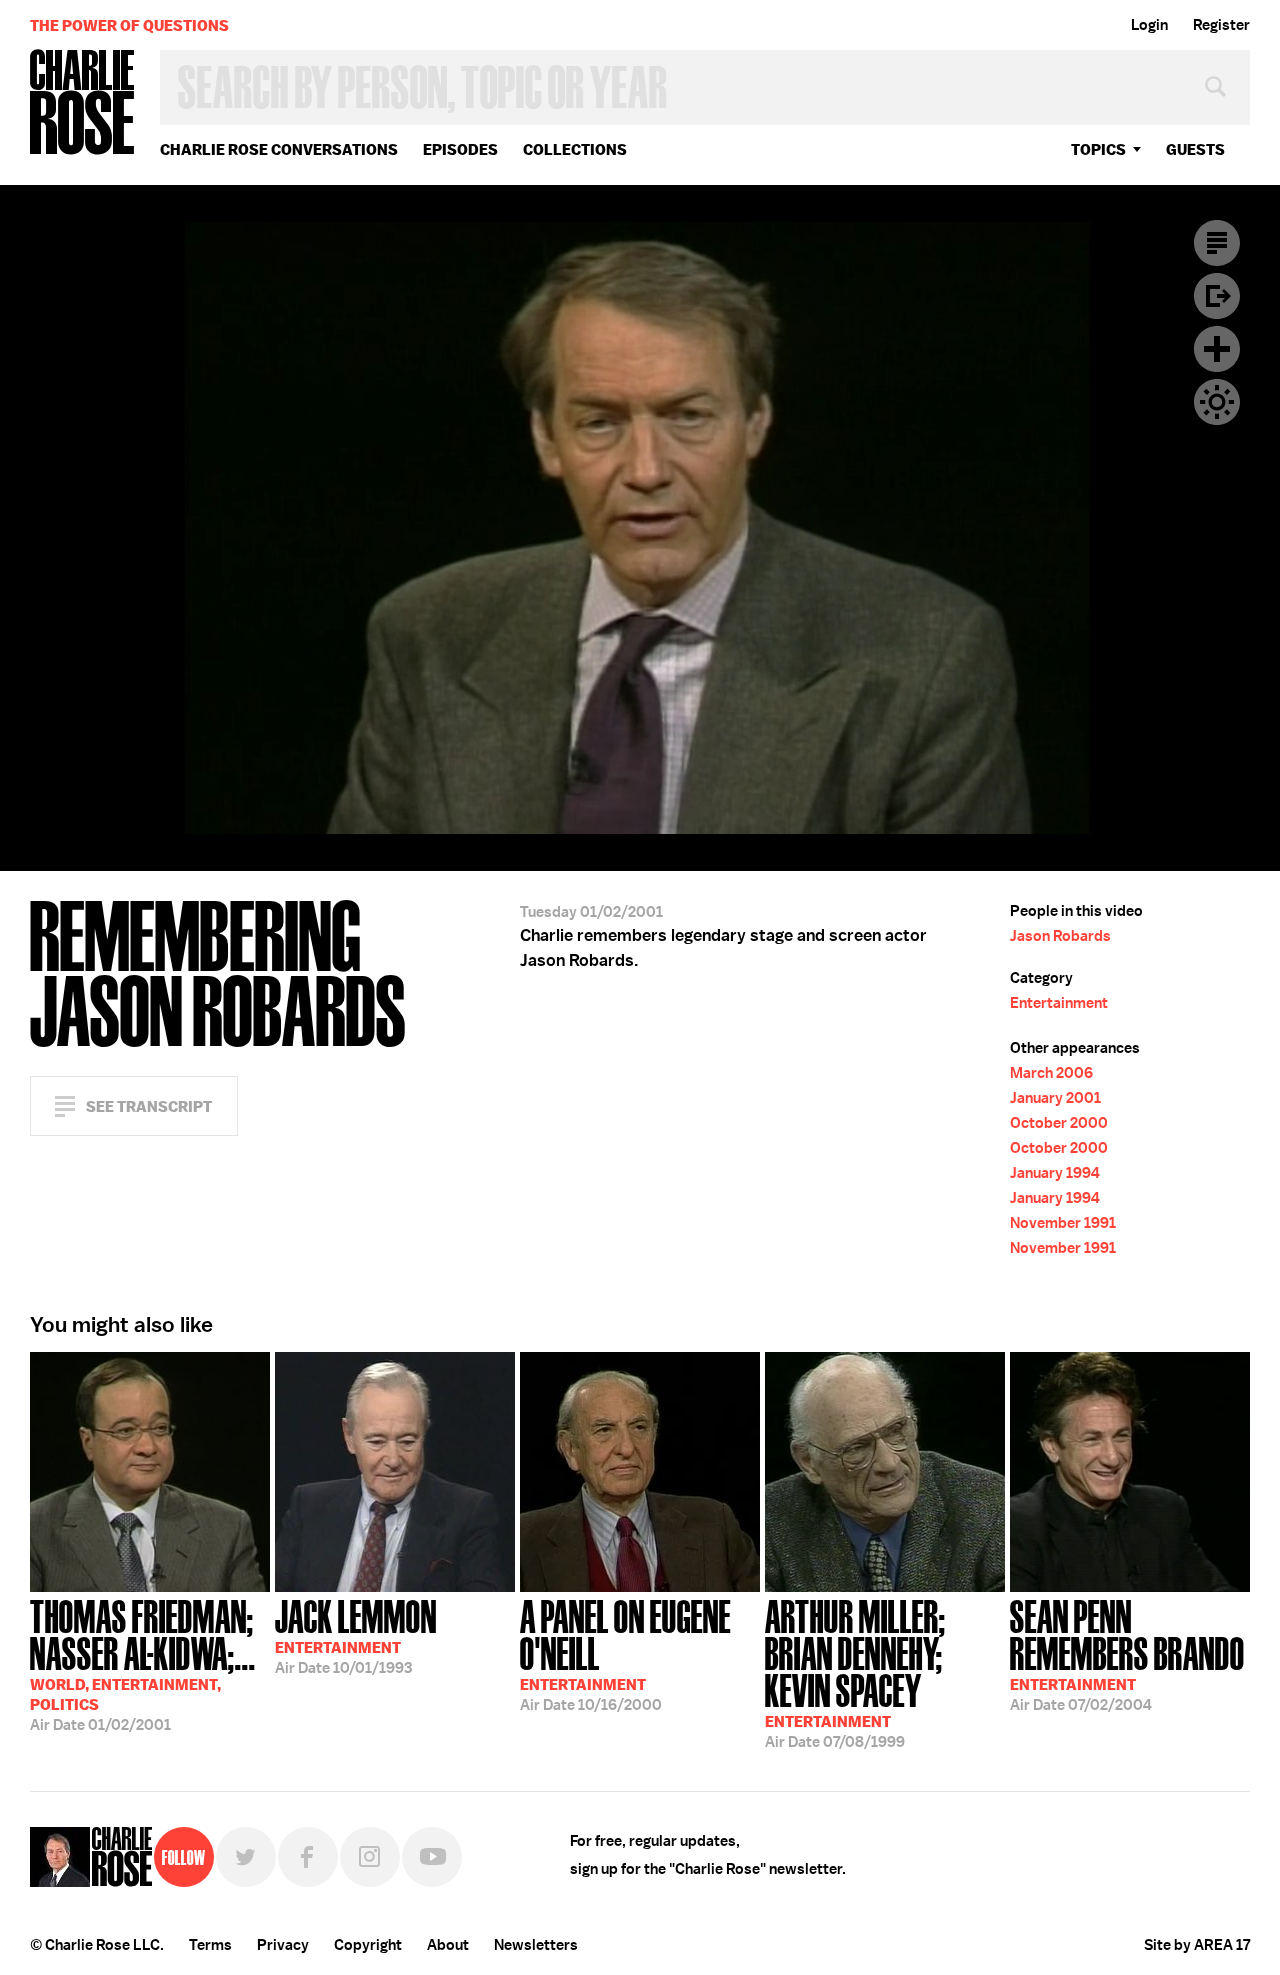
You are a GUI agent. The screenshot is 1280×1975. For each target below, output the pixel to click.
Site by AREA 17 (1197, 1945)
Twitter (246, 1857)
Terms (210, 1945)
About (448, 1945)
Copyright (368, 1945)
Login (1149, 25)
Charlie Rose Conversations (279, 149)
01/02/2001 (143, 1663)
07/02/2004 (1127, 1653)
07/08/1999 (855, 1672)
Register (1221, 25)
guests (1195, 149)
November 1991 (1063, 1223)
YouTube (432, 1857)
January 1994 (1055, 1173)
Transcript (1217, 243)
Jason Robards (1060, 936)
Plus (1217, 349)
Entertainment (1059, 1003)
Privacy (283, 1945)
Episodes (460, 149)
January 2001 (1055, 1098)
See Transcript (149, 1106)
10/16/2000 (625, 1653)
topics (1098, 149)
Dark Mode (1217, 402)
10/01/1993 (356, 1635)
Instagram (370, 1857)
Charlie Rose (83, 103)
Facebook (308, 1857)
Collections (575, 149)
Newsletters (536, 1945)
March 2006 (1051, 1073)
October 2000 (1059, 1123)
